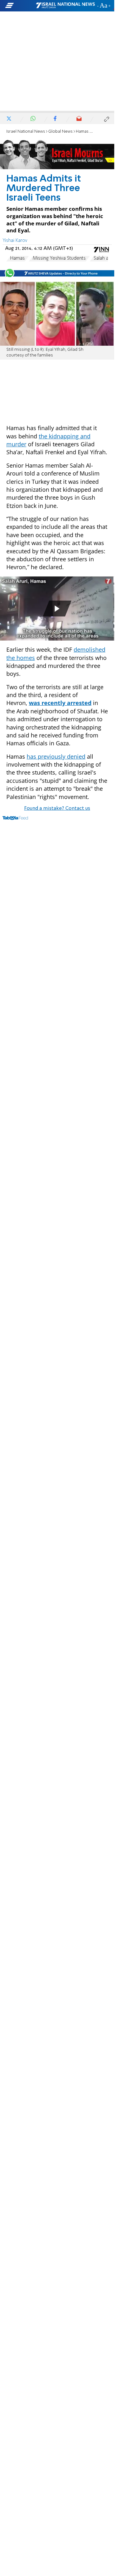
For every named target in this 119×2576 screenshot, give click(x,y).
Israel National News (26, 132)
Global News (60, 132)
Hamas (17, 258)
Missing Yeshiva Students (59, 258)
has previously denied (56, 756)
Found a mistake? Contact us (57, 809)
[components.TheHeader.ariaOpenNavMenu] (20, 6)
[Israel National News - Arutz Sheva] (65, 6)
